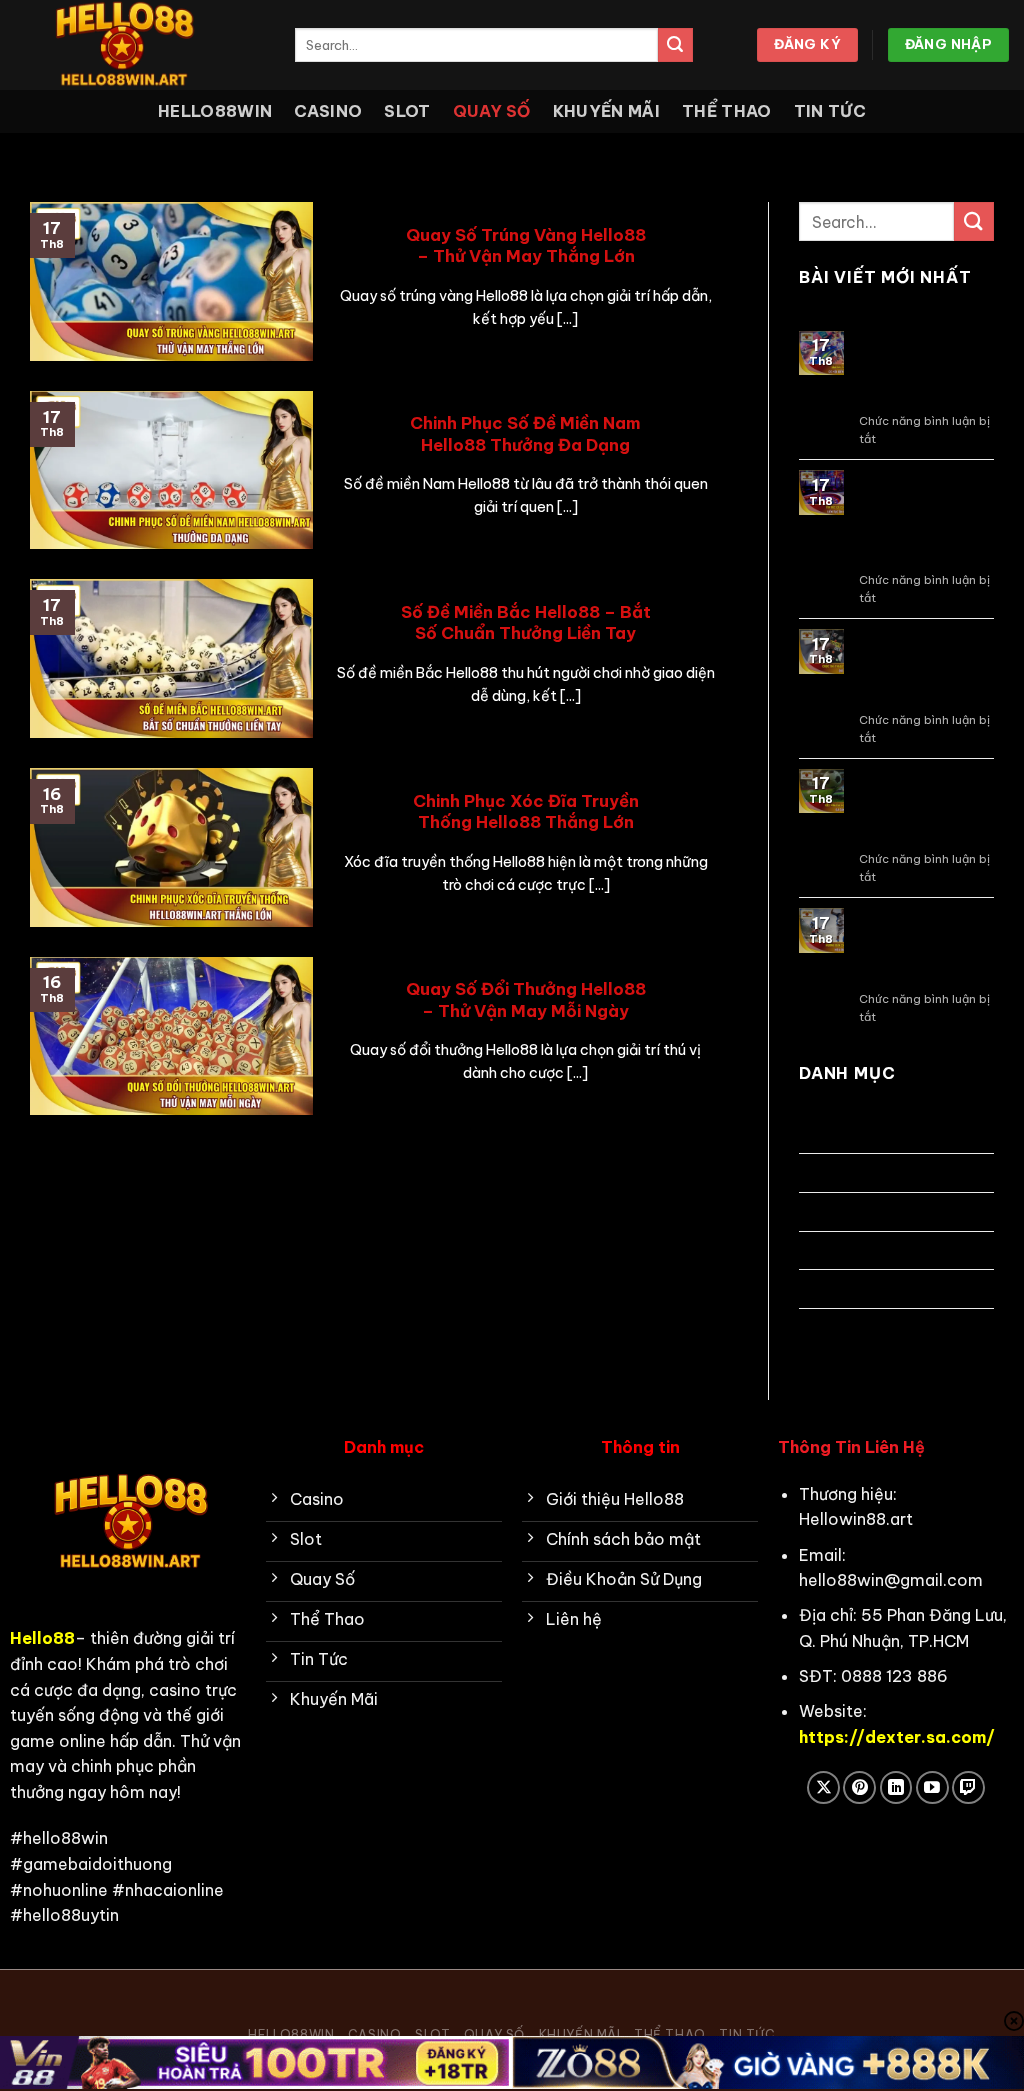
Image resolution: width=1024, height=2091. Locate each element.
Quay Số (492, 111)
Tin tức (830, 111)
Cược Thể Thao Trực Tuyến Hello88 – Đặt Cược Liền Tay (919, 667)
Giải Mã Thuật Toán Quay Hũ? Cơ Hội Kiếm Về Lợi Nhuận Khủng (923, 369)
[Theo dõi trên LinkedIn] (896, 1787)
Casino (328, 111)
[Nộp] (675, 45)
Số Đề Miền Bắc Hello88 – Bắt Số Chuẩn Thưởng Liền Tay (526, 622)
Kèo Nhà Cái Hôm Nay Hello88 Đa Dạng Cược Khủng (926, 807)
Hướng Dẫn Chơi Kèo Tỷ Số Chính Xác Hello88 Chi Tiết (922, 946)
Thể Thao (727, 111)
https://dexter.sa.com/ (897, 1737)
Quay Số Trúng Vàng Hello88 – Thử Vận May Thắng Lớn (526, 245)
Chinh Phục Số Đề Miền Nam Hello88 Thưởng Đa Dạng (525, 433)
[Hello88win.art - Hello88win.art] (140, 45)
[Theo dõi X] (823, 1787)
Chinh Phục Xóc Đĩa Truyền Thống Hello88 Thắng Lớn (526, 811)
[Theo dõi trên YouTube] (932, 1787)
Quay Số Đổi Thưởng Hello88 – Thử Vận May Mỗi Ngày (526, 999)
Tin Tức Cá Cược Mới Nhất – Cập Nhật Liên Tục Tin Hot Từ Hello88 (923, 518)
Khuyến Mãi (606, 111)
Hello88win (215, 111)
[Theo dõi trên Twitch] (968, 1787)
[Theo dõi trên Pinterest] (859, 1787)
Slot (407, 111)
